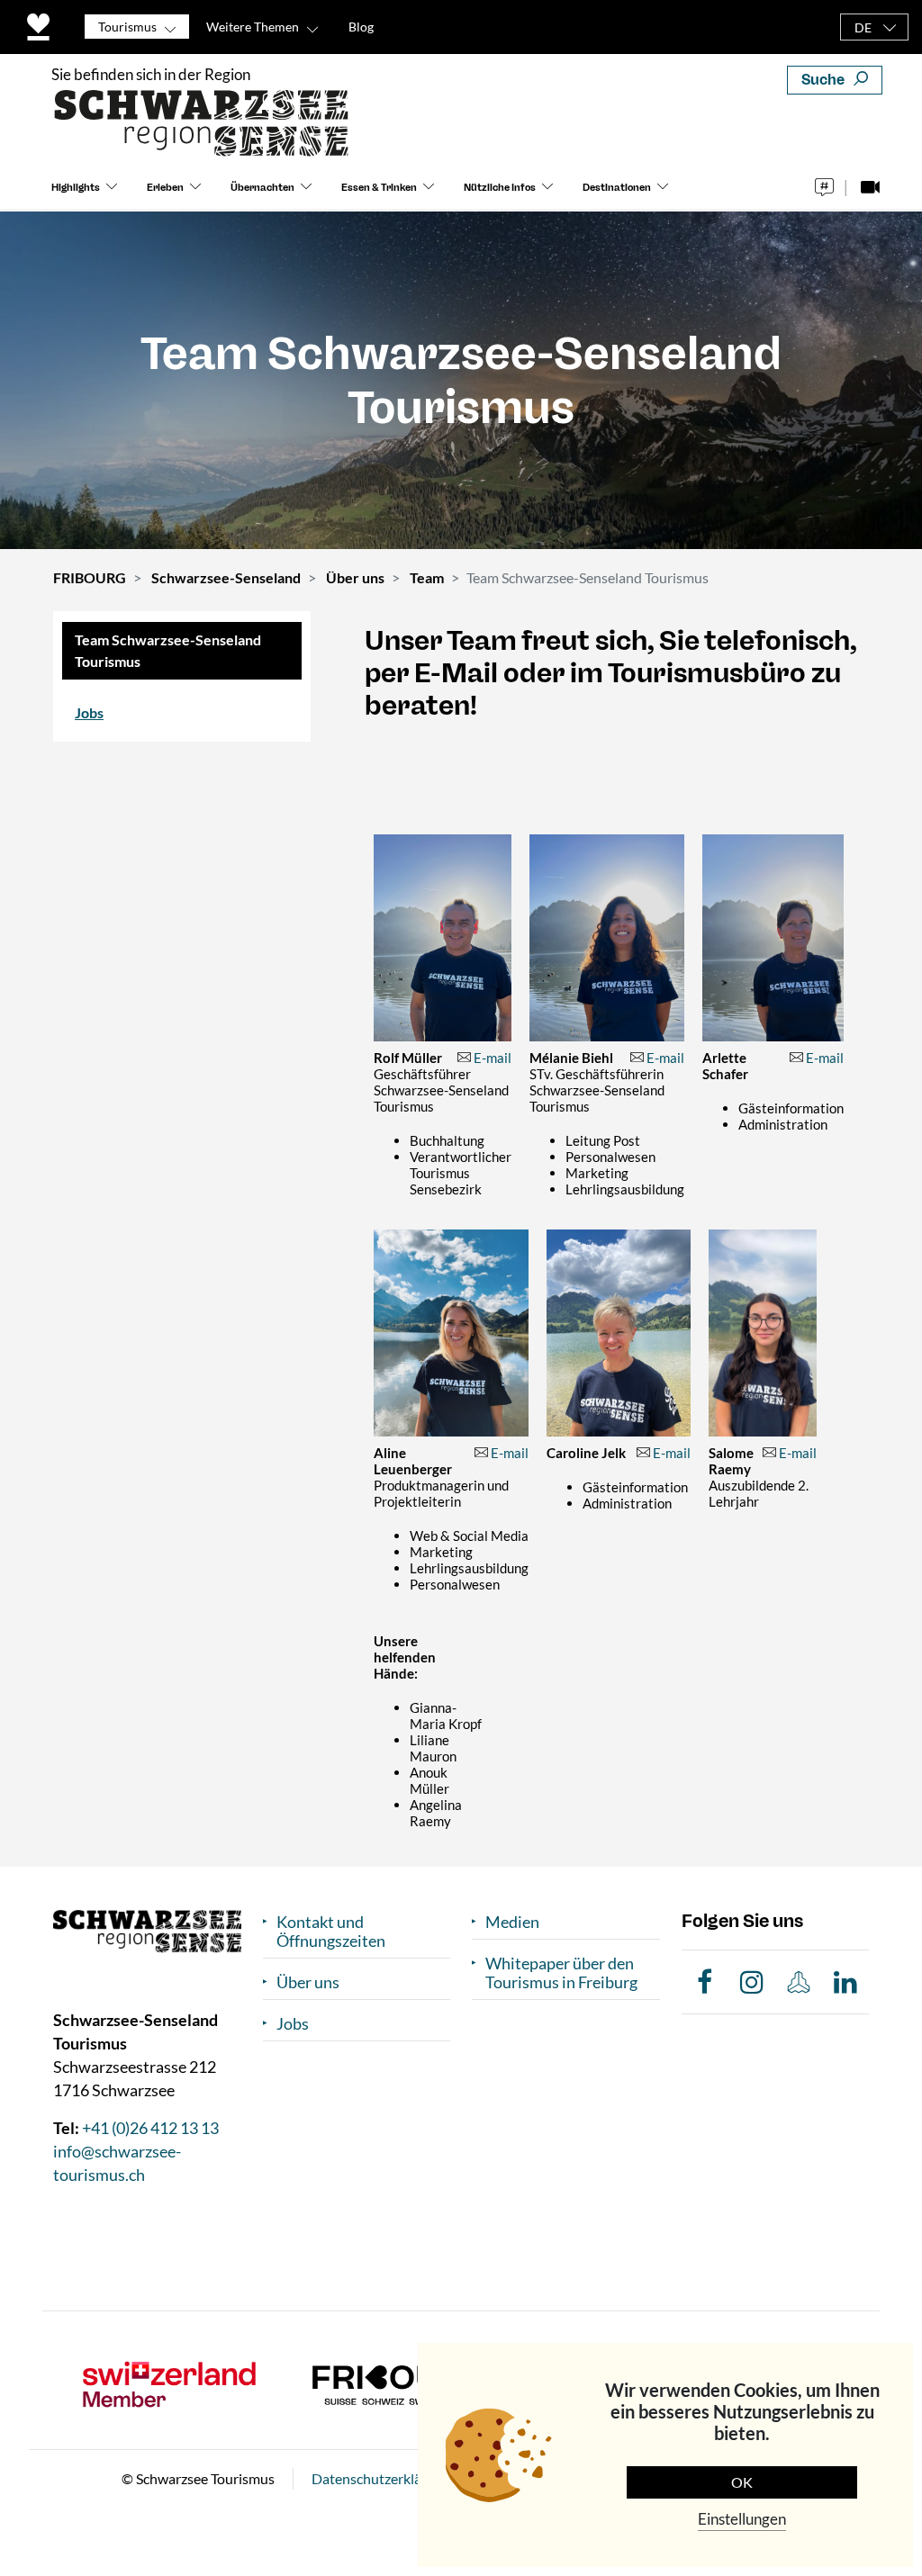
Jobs (89, 712)
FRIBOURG (90, 577)
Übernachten (262, 188)
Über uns (355, 577)
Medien (512, 1922)
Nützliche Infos (500, 188)
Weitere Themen (253, 27)
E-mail (493, 1058)
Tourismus (127, 27)
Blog (361, 27)
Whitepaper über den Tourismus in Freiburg (561, 1973)
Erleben (165, 188)
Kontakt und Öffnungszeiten (331, 1932)
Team (427, 577)
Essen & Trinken (379, 188)
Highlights (76, 188)
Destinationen (617, 188)
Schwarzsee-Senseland (226, 577)
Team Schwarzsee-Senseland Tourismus (168, 650)
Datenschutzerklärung (381, 2478)
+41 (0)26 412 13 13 (150, 2128)
